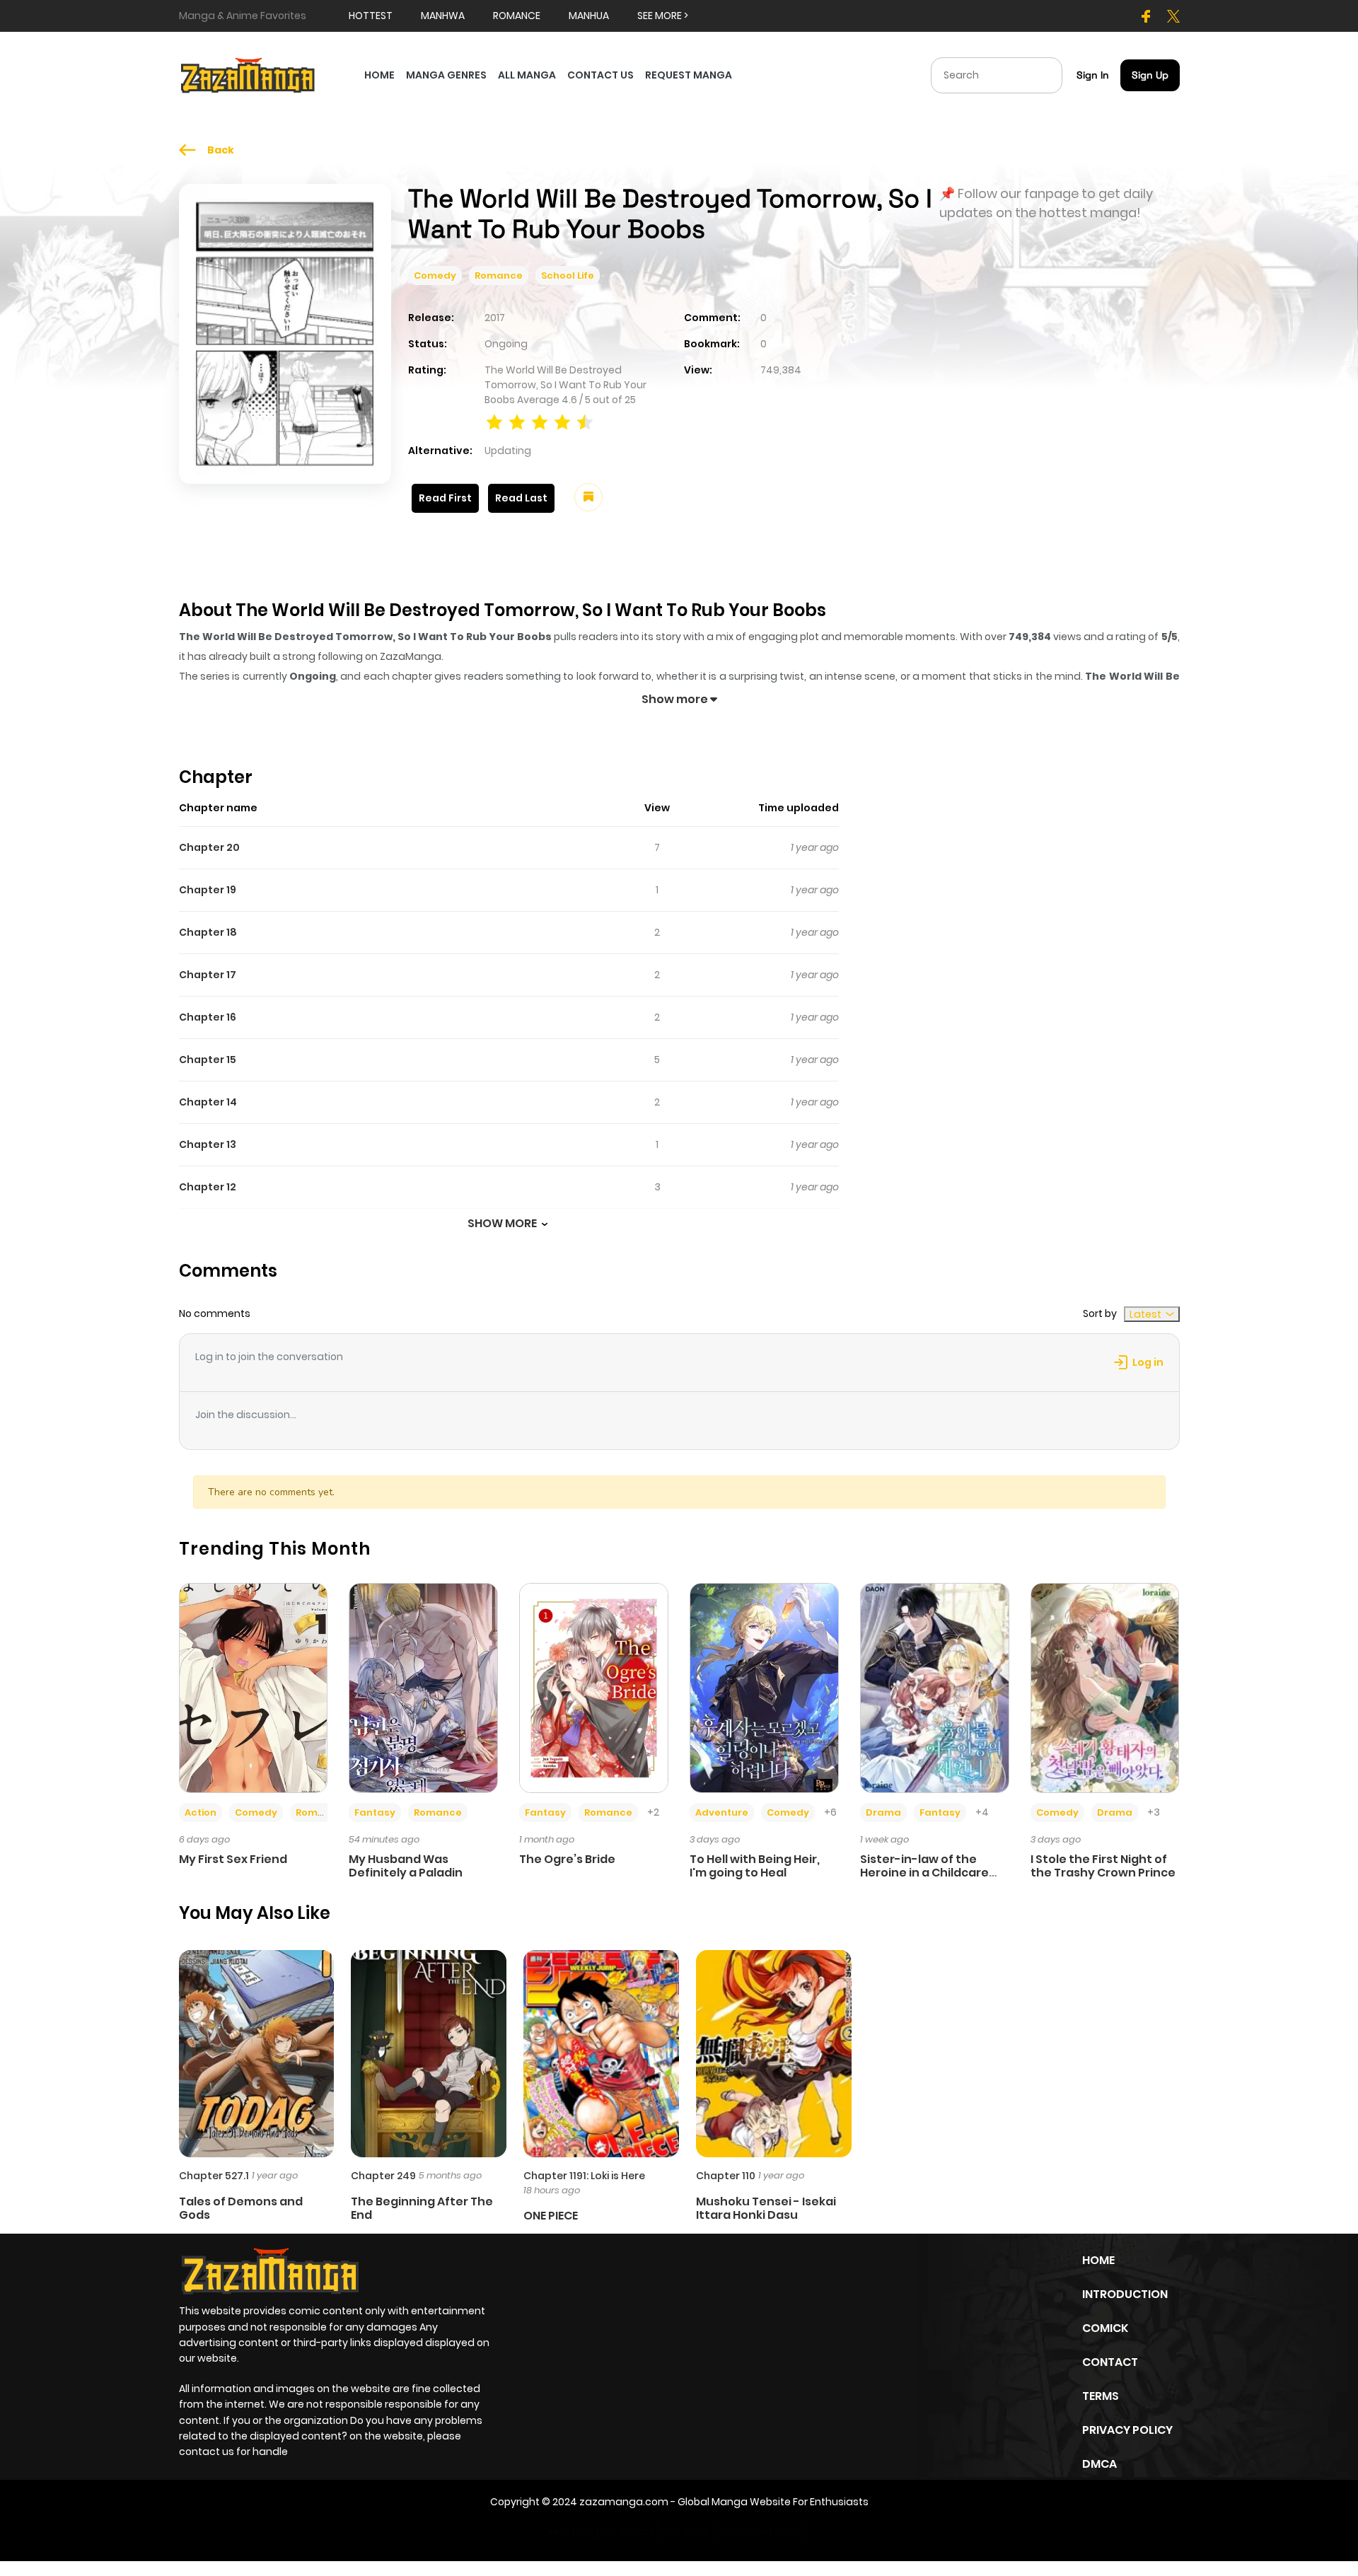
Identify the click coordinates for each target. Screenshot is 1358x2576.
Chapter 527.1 (214, 2176)
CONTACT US (600, 75)
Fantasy (375, 1812)
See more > (663, 16)
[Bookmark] (588, 497)
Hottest (371, 16)
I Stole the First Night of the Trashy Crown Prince (1103, 1866)
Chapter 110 (726, 2176)
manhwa (443, 16)
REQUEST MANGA (689, 75)
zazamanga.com (624, 2502)
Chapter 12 (208, 1187)
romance (517, 16)
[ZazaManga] (248, 74)
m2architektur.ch (760, 2531)
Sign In (1093, 75)
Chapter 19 (208, 890)
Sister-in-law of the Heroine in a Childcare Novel (924, 1873)
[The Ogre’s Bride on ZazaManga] (594, 1687)
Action (201, 1812)
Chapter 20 (209, 847)
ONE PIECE (551, 2216)
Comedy (435, 275)
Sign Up (1150, 75)
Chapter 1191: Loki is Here (584, 2176)
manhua (589, 16)
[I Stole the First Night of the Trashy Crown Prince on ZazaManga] (1105, 1687)
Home (1098, 2260)
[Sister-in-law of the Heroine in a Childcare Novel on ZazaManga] (935, 1687)
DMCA (1099, 2464)
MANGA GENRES (446, 75)
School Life (568, 275)
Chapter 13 (208, 1144)
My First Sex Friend (233, 1859)
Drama (883, 1812)
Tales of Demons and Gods (241, 2208)
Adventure (722, 1812)
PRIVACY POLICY (1127, 2430)
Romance (499, 275)
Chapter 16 (208, 1017)
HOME (379, 75)
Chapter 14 (208, 1102)
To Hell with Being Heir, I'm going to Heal (755, 1866)
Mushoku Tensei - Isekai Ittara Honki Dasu (766, 2208)
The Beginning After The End (422, 2208)
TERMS (1101, 2396)
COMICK (1105, 2328)
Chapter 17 (208, 975)
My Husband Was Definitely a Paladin (406, 1866)
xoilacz (637, 2531)
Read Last (521, 498)
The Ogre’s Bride (567, 1859)
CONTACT (1110, 2362)
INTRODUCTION (1125, 2294)
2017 (495, 318)
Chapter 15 (208, 1060)
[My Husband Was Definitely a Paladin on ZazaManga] (423, 1687)
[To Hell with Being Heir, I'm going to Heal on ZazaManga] (764, 1687)
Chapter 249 (383, 2176)
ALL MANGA (527, 75)
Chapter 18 (208, 932)
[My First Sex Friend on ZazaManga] (254, 1687)
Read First (445, 498)
